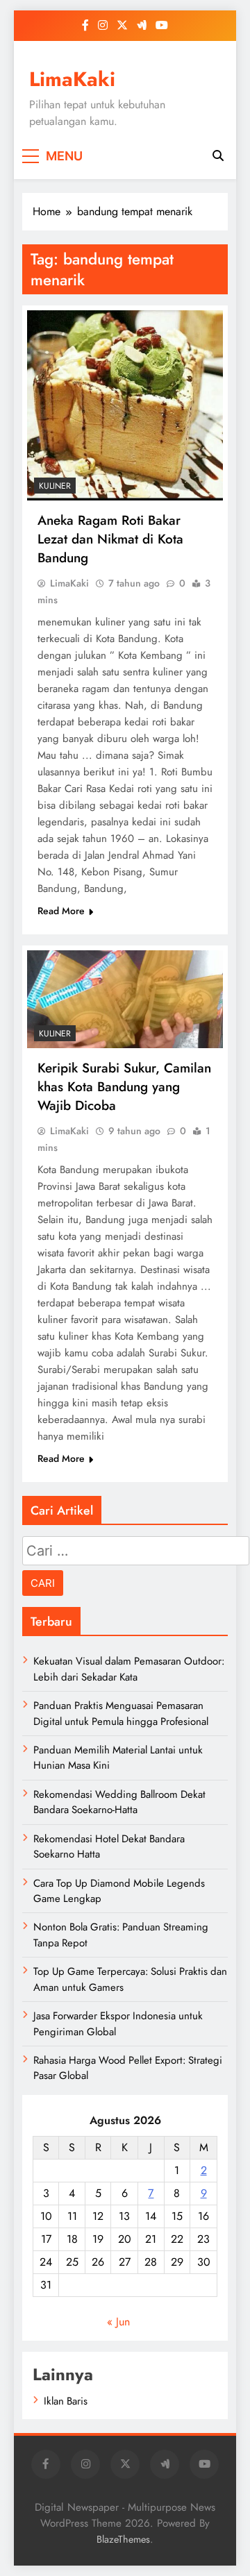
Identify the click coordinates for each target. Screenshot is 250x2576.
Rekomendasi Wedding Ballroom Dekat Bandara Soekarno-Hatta (119, 1802)
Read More (61, 911)
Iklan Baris (66, 2401)
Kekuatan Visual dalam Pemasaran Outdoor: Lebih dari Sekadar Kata (129, 1669)
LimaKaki (72, 79)
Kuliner (55, 486)
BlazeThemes (123, 2539)
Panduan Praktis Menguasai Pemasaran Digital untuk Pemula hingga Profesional (121, 1713)
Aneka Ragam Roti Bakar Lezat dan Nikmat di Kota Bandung (110, 539)
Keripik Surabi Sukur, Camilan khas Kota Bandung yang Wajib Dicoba (124, 1087)
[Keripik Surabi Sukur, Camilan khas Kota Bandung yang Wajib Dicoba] (125, 999)
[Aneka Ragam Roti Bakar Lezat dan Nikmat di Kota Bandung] (125, 405)
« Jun (118, 2322)
